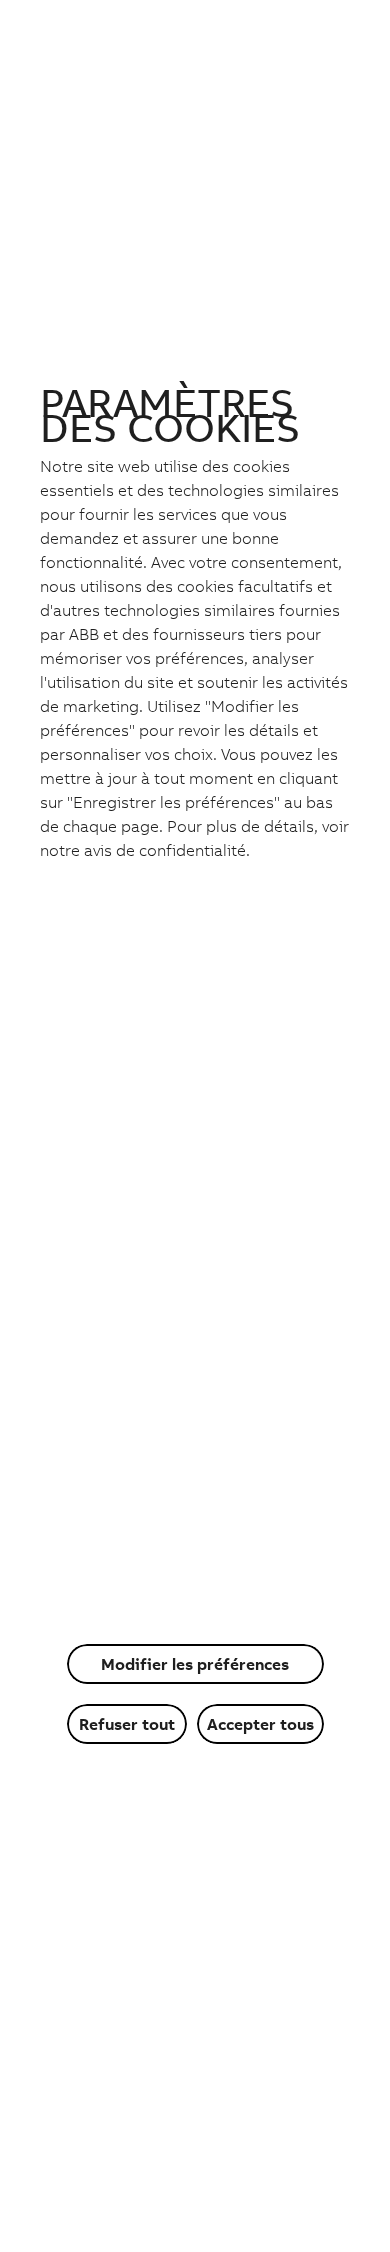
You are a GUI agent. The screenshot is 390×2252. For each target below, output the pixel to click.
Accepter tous (260, 1724)
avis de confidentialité (165, 850)
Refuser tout (127, 1724)
